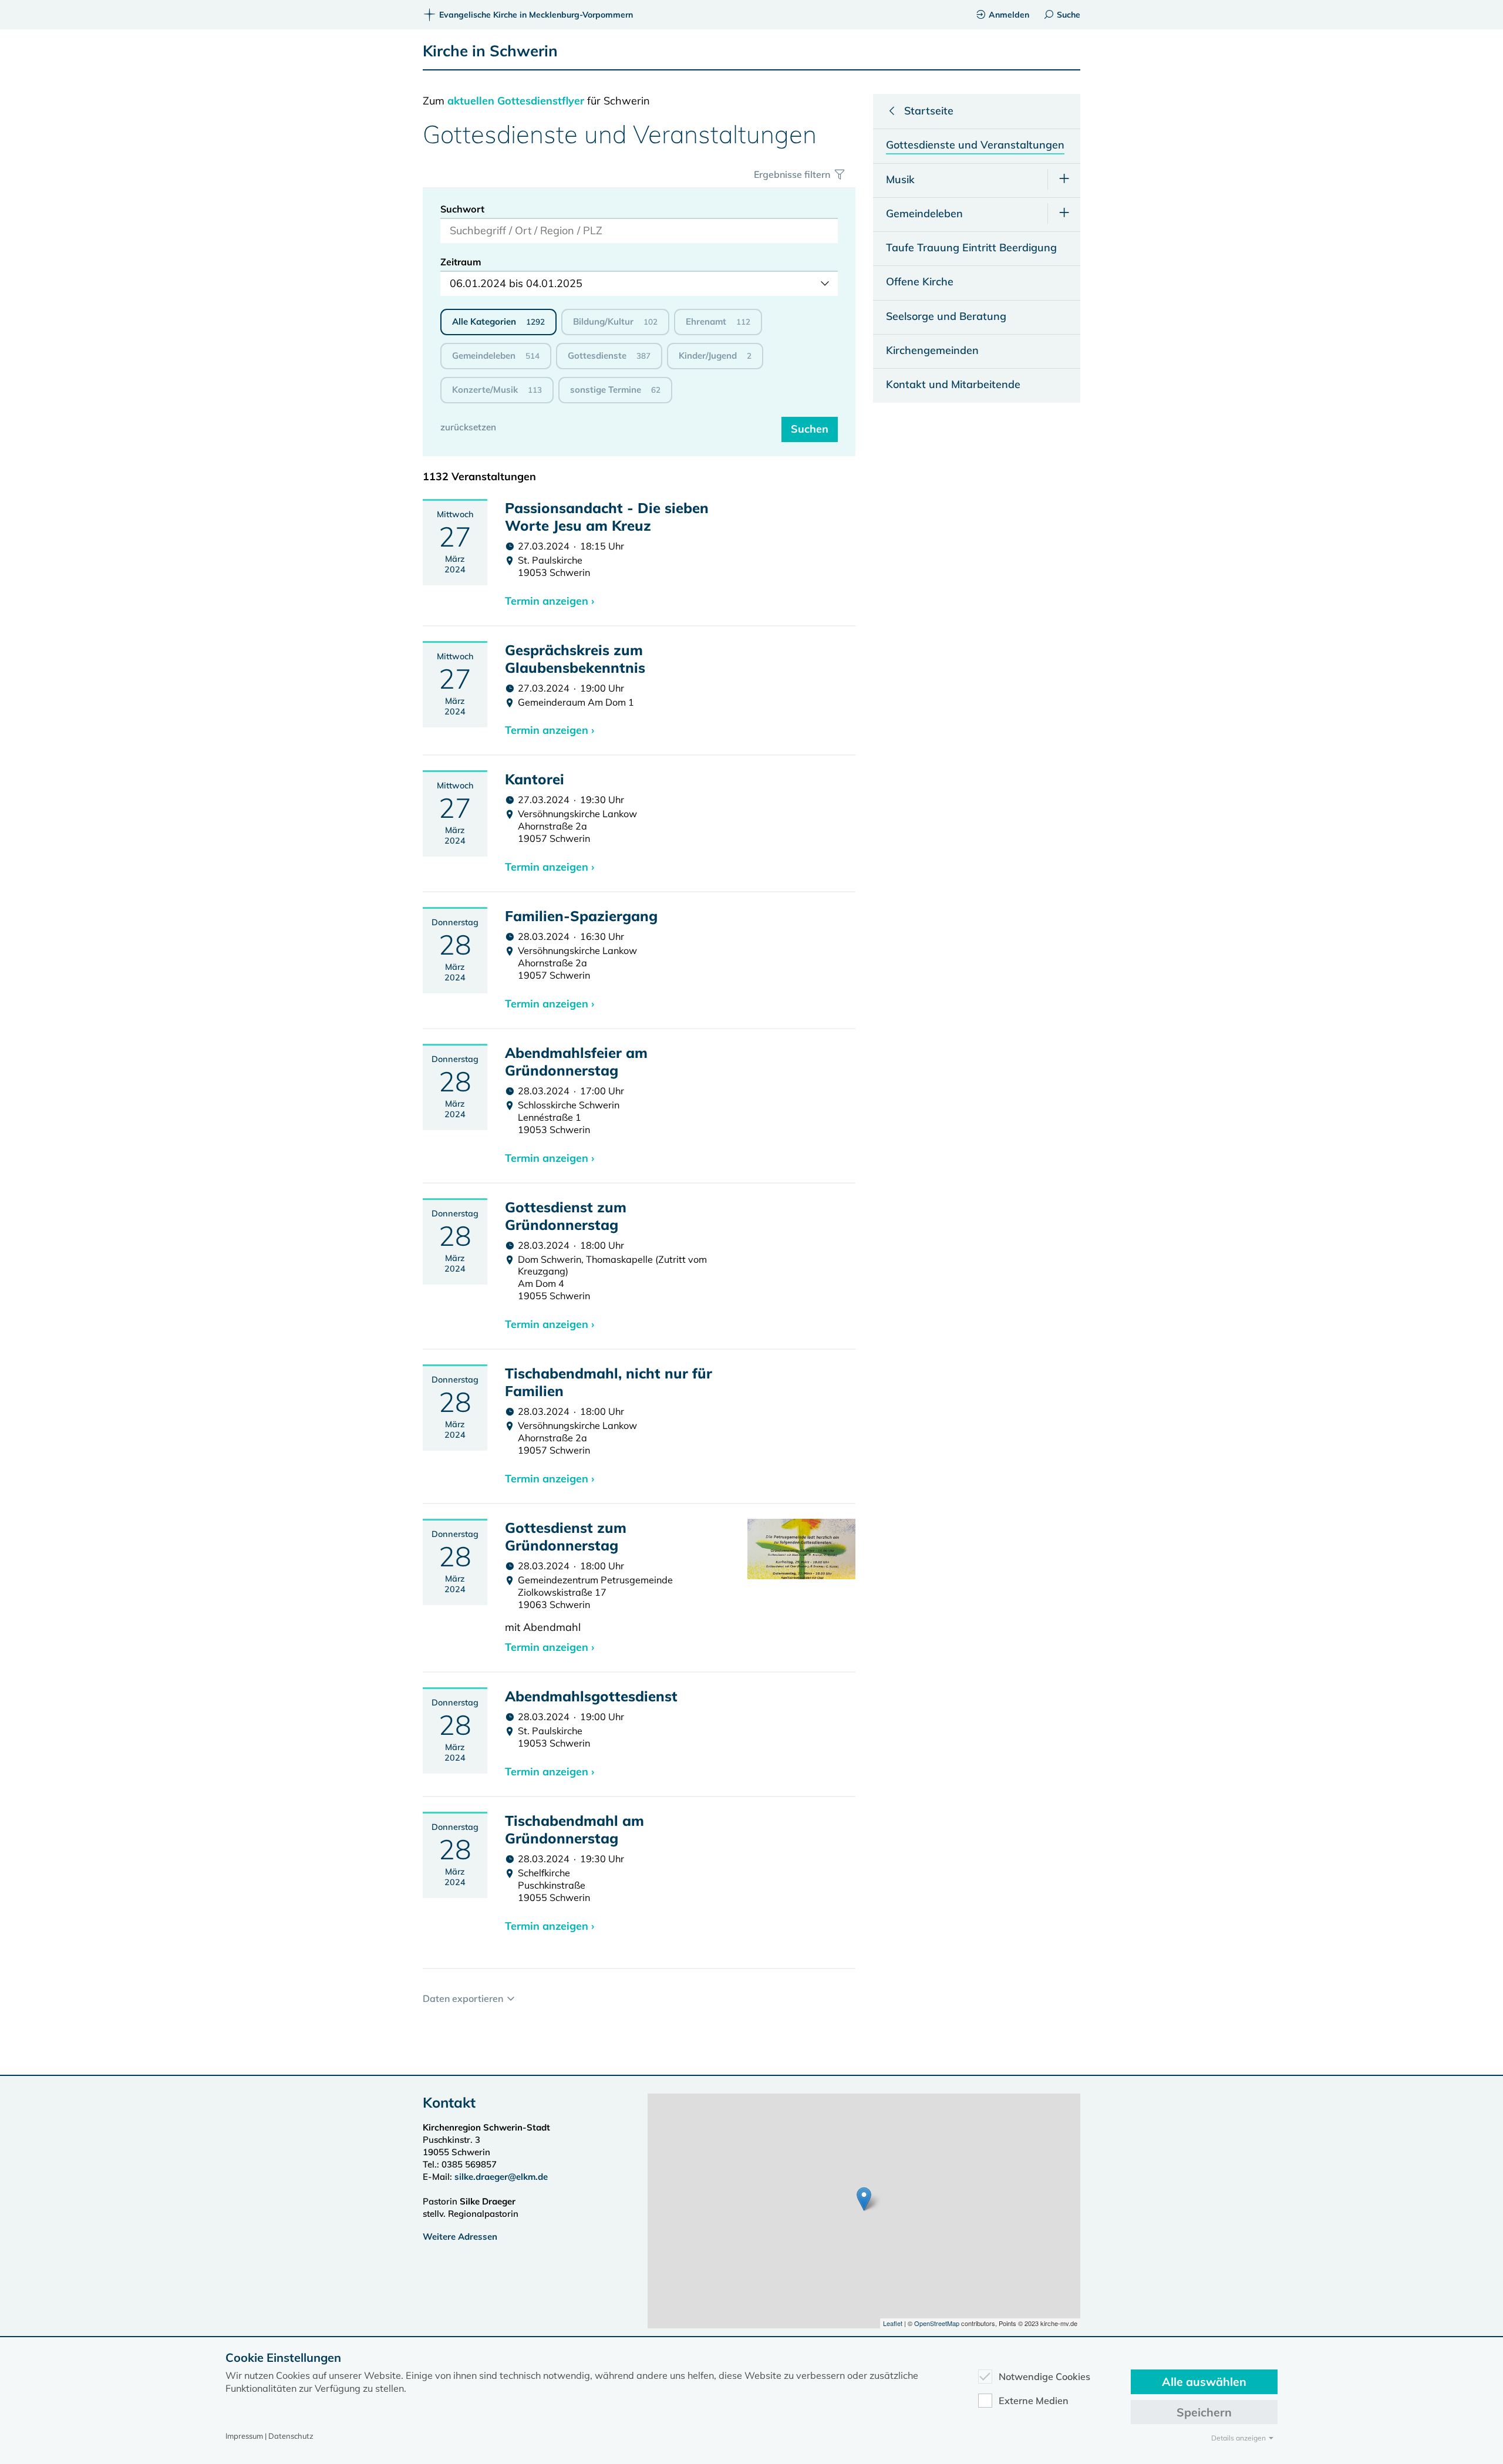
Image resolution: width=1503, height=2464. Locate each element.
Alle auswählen (1204, 2382)
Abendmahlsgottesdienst (591, 1696)
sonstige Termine (615, 390)
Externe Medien (1034, 2401)
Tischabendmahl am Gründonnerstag (574, 1829)
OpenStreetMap (937, 2323)
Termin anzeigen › (550, 601)
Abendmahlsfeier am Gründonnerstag (576, 1061)
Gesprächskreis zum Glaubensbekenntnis (575, 659)
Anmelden (1009, 15)
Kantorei (535, 779)
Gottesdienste (609, 355)
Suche (1069, 15)
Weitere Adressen (460, 2237)
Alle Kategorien (498, 321)
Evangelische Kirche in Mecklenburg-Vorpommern (536, 15)
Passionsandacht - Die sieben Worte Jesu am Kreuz (607, 517)
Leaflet (893, 2323)
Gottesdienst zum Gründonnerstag (566, 1216)
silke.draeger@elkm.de (501, 2177)
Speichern (1204, 2412)
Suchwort (462, 209)
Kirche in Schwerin (490, 51)
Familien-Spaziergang (581, 916)
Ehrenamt (718, 321)
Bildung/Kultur (615, 321)
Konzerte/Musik (497, 390)
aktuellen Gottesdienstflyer (516, 101)
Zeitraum (461, 262)
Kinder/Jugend (715, 355)
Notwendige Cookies (1044, 2377)
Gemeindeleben (496, 355)
